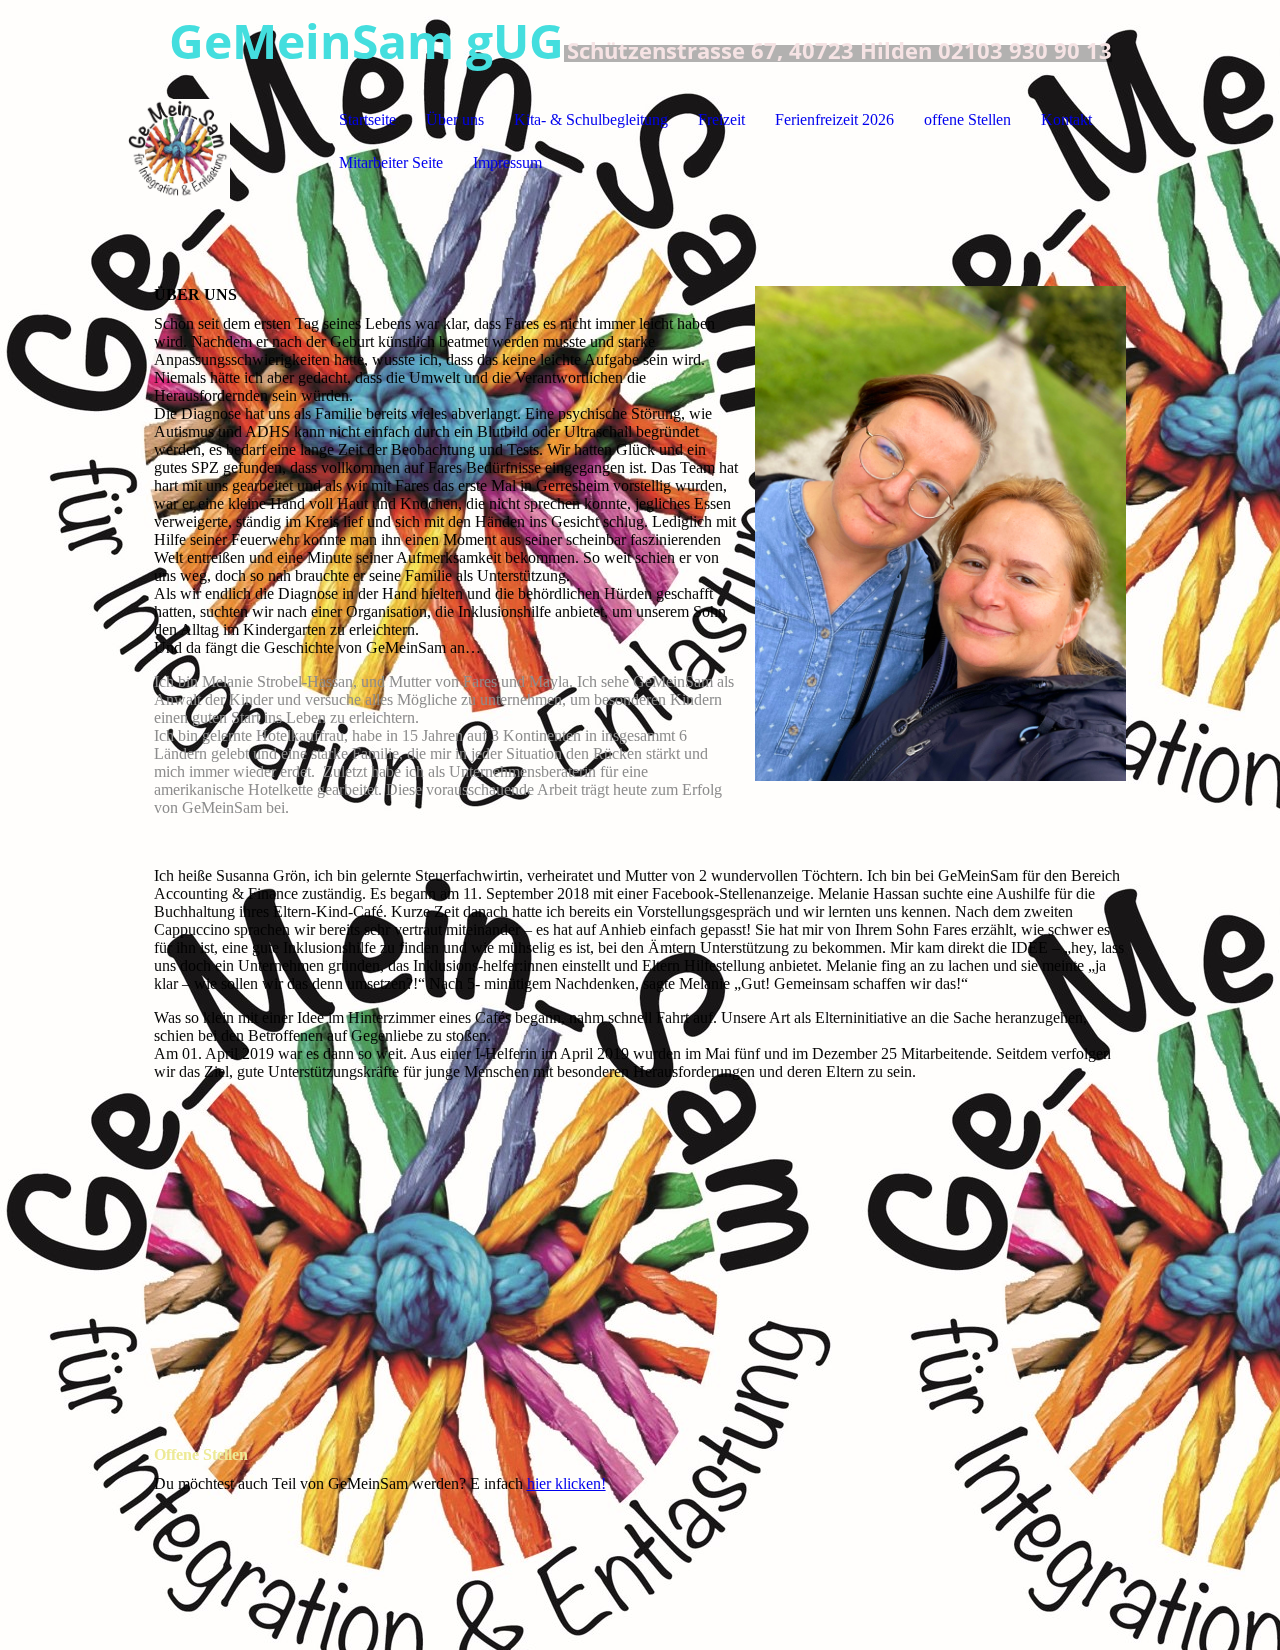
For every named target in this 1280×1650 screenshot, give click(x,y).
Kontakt (1066, 119)
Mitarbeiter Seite (391, 162)
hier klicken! (566, 1483)
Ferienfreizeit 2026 (834, 119)
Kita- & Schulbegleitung (591, 119)
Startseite (367, 119)
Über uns (455, 119)
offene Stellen (967, 119)
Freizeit (721, 119)
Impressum (507, 162)
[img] (226, 141)
